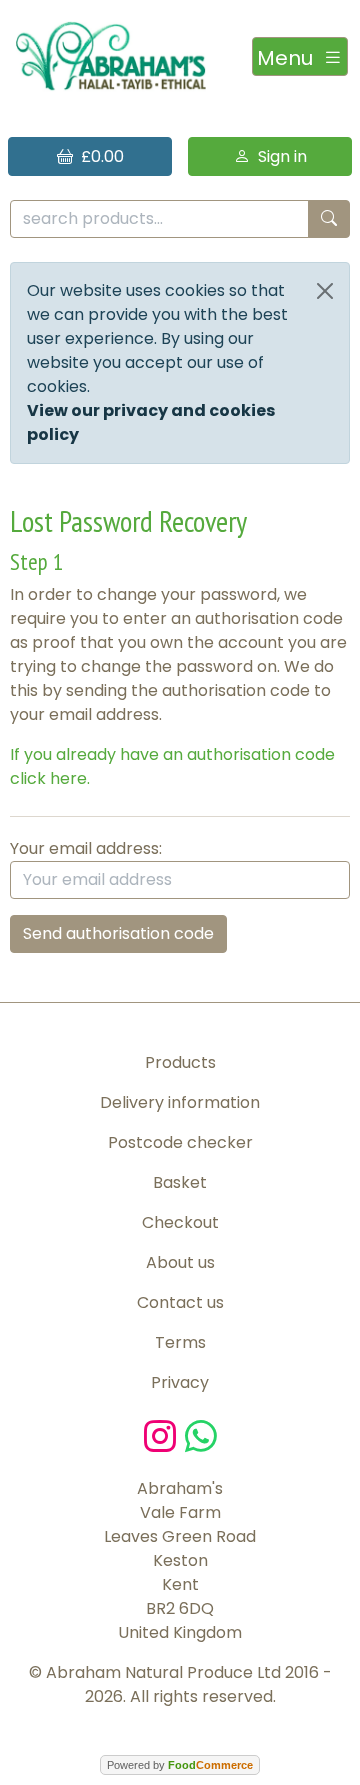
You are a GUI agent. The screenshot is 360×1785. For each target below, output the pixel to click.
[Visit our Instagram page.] (164, 1434)
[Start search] (329, 219)
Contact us (180, 1302)
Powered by (180, 1765)
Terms (180, 1342)
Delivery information (180, 1102)
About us (180, 1262)
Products (180, 1062)
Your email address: (86, 848)
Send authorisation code (118, 933)
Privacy (180, 1382)
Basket (180, 1182)
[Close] (325, 291)
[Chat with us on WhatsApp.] (201, 1434)
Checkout (180, 1222)
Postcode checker (180, 1142)
